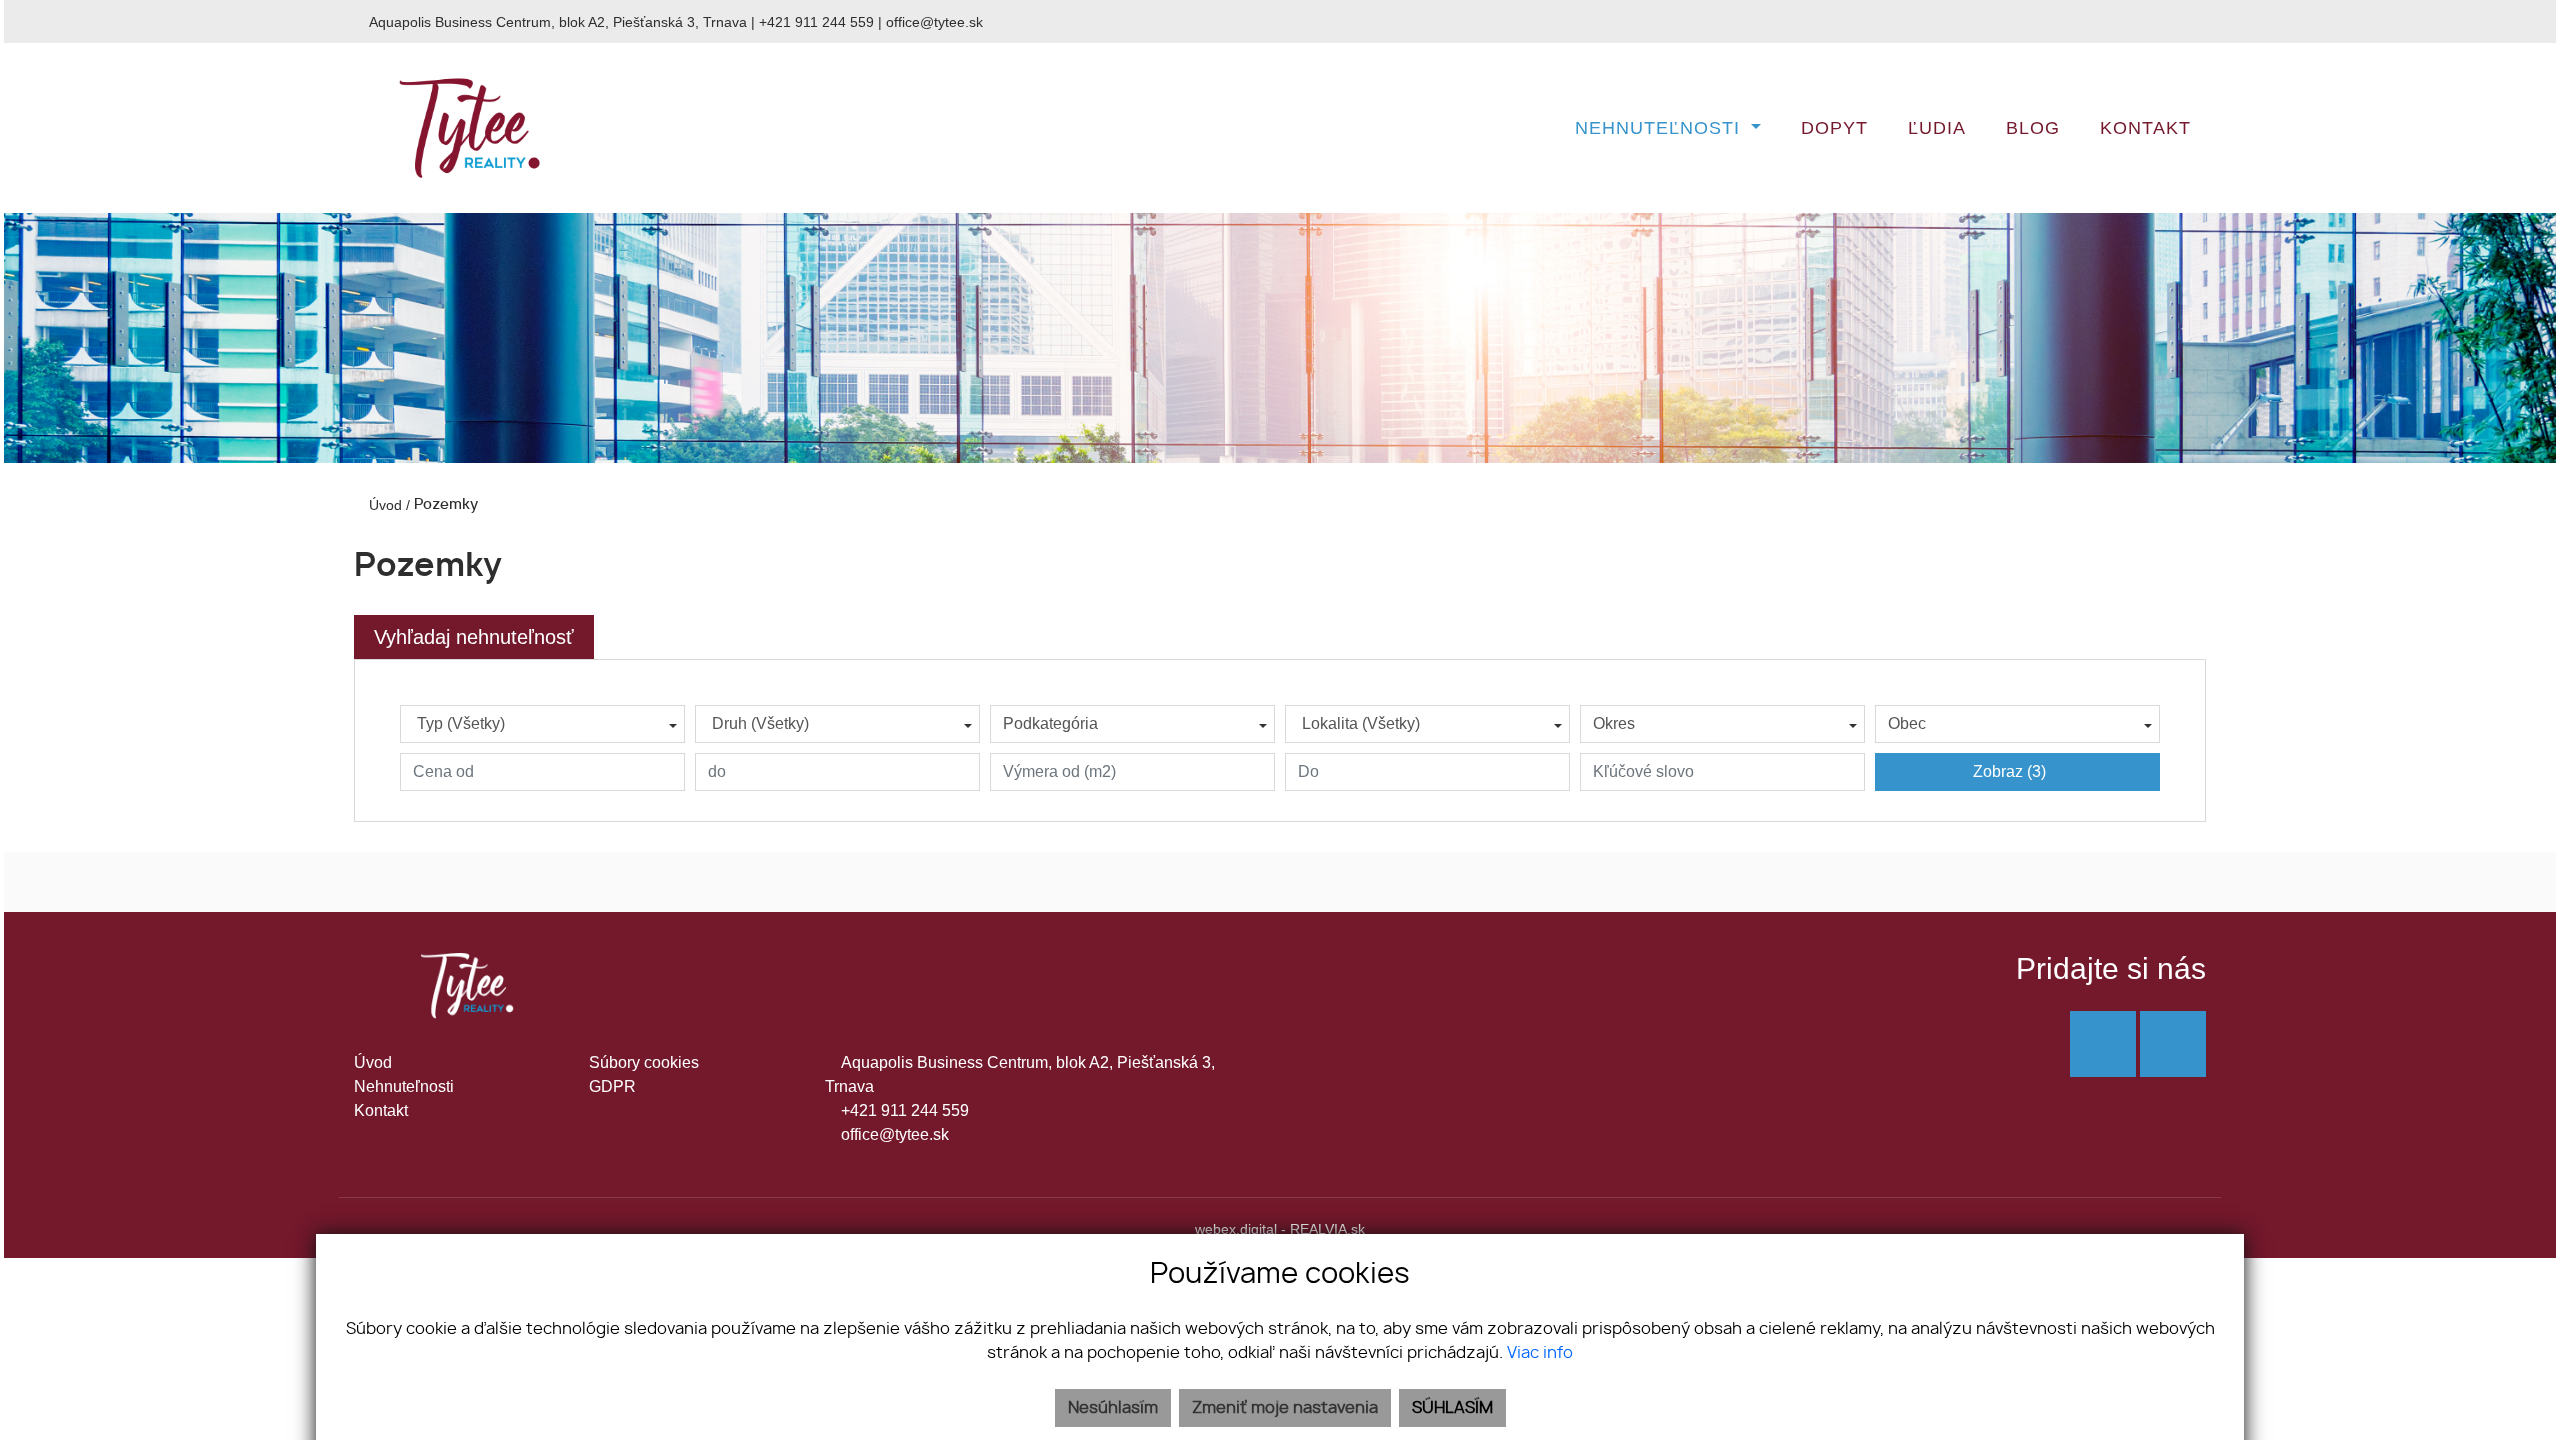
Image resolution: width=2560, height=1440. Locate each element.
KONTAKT (2145, 128)
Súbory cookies (644, 1062)
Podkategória (1050, 723)
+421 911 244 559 (816, 22)
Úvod (383, 505)
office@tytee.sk (934, 22)
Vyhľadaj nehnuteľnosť (474, 637)
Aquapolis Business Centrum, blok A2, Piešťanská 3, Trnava (558, 22)
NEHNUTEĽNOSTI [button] (1660, 128)
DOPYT (1834, 128)
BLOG (2033, 128)
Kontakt (381, 1110)
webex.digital (1236, 1229)
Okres (1614, 723)
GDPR (612, 1086)
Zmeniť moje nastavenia (1285, 1408)
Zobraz (2009, 771)
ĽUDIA (1937, 128)
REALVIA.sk (1327, 1229)
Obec (1907, 723)
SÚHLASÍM (1452, 1408)
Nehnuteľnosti (404, 1086)
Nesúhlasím (1113, 1408)
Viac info (1540, 1353)
